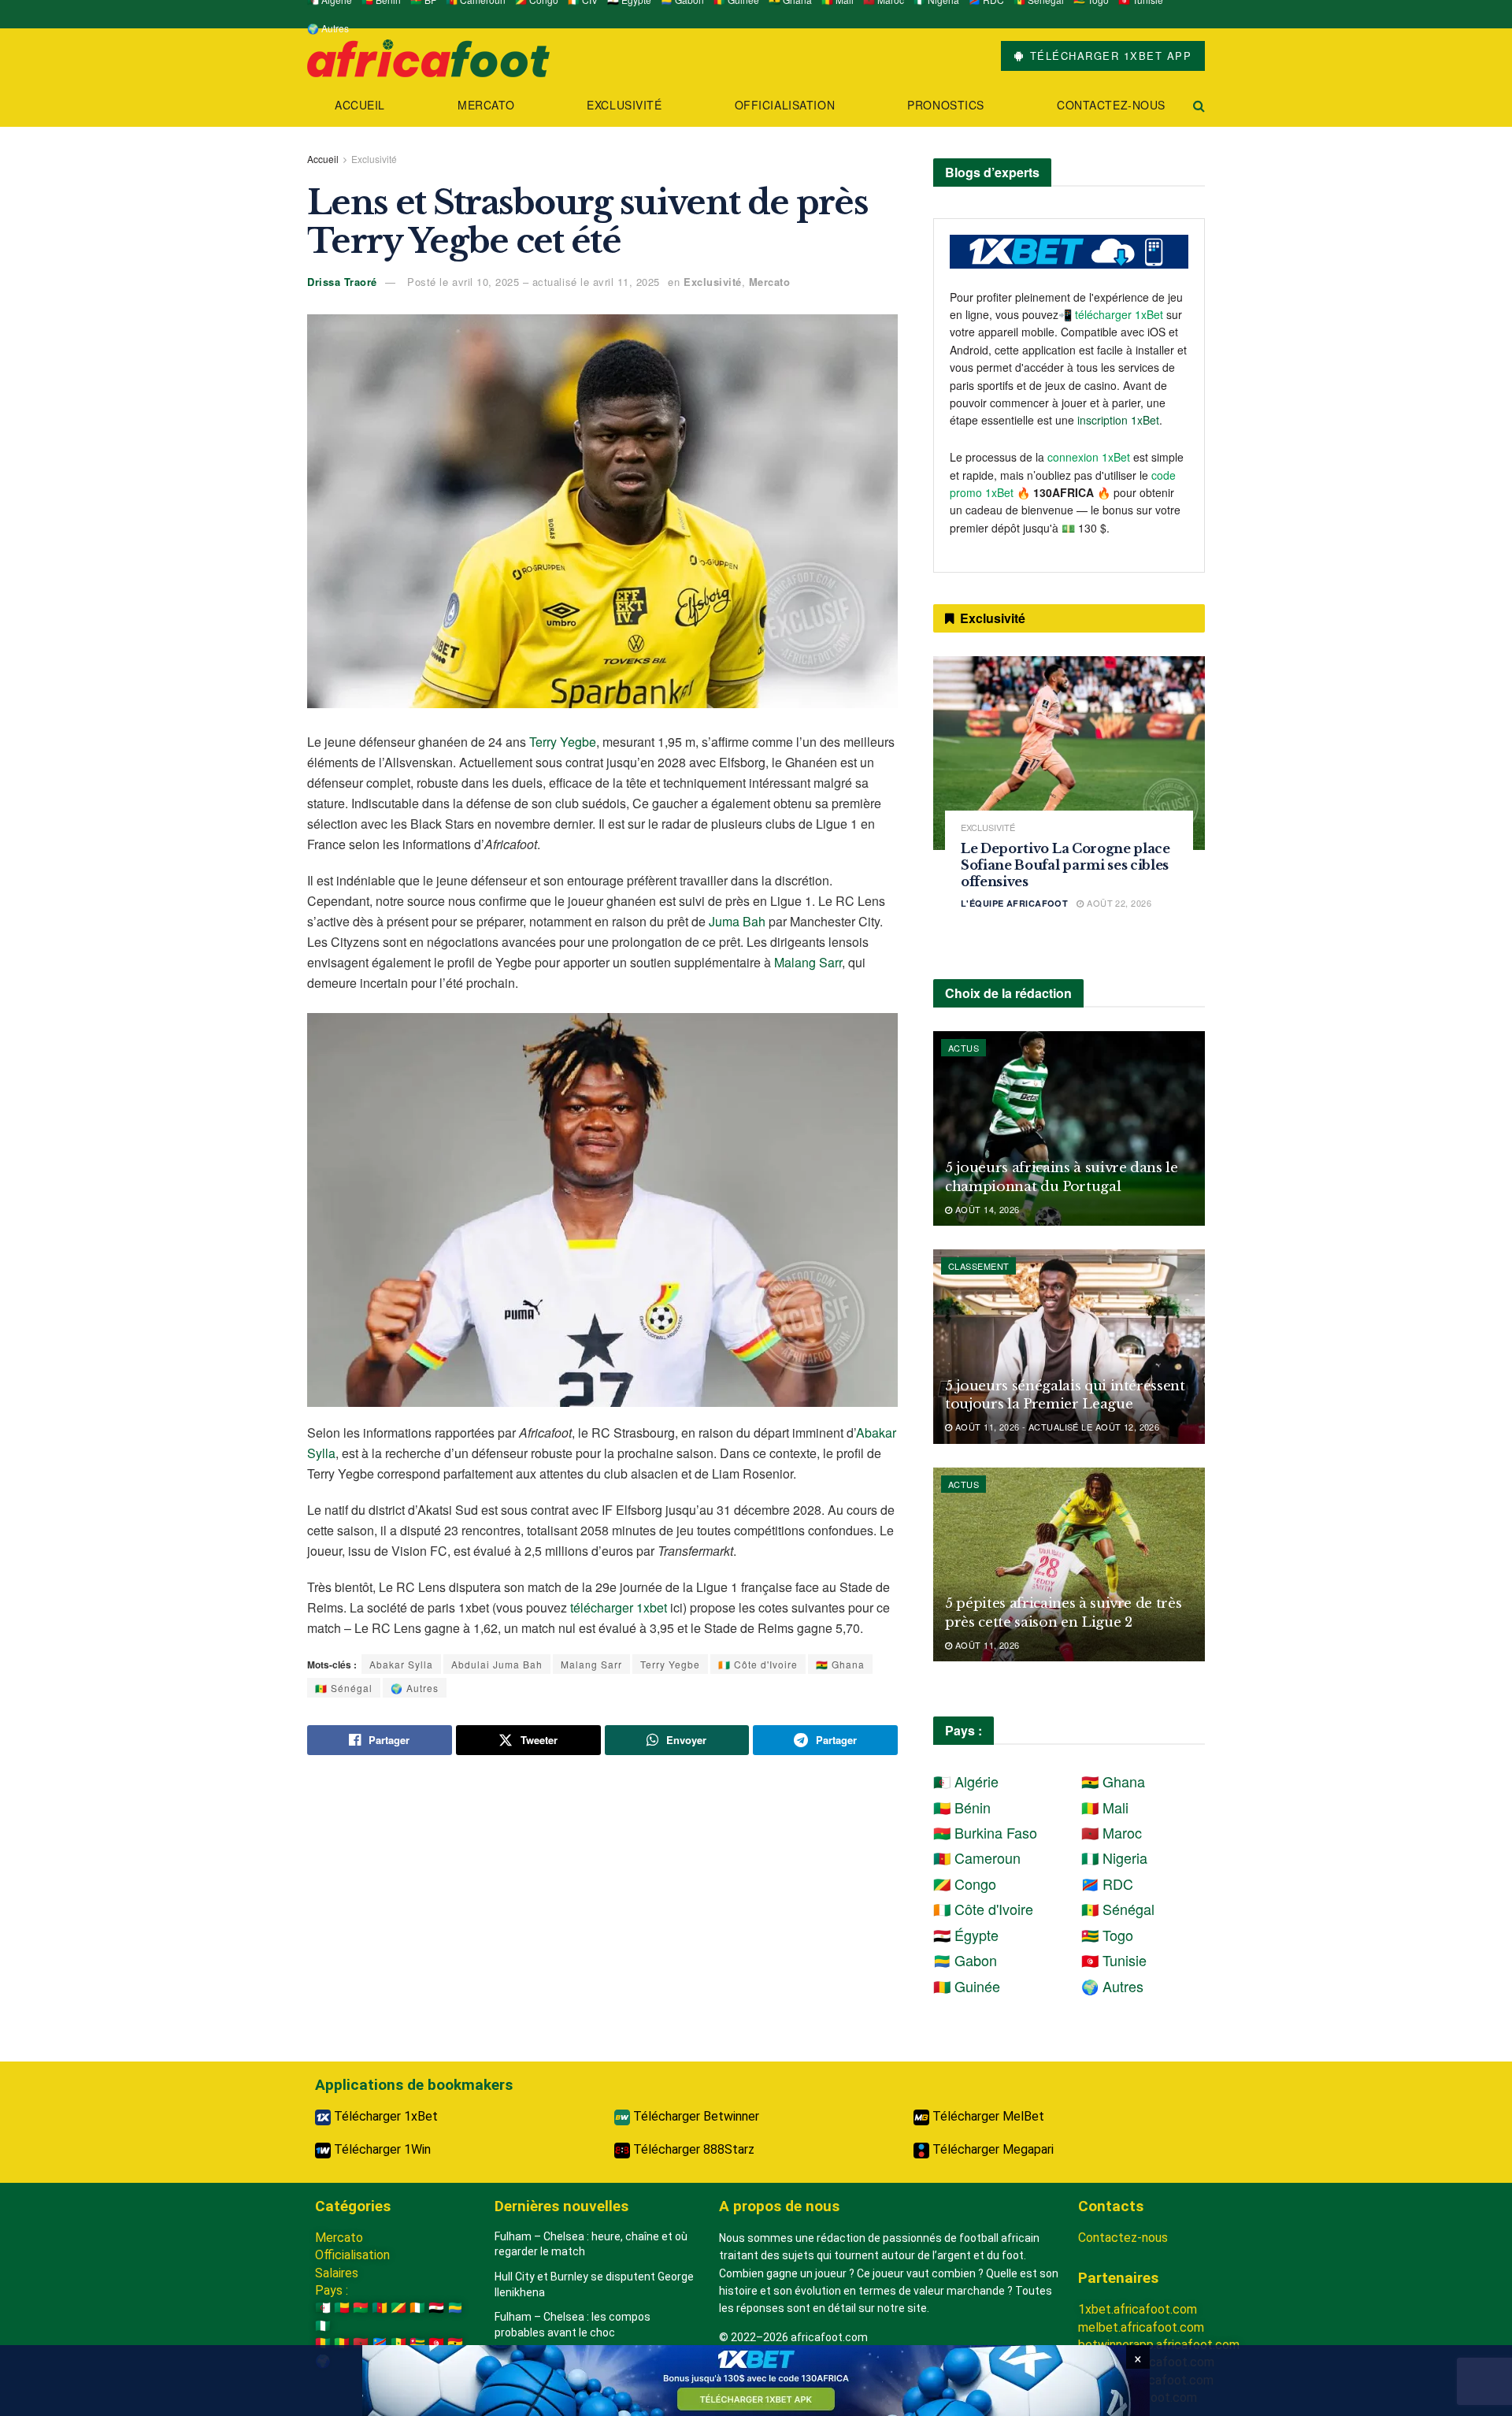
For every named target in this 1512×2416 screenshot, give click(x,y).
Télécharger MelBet (987, 2116)
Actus (964, 1048)
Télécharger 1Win (381, 2149)
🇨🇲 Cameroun (977, 1857)
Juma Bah (737, 921)
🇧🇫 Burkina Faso (985, 1832)
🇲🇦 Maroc (1112, 1832)
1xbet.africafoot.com (1138, 2309)
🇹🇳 (436, 2343)
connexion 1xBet (1089, 457)
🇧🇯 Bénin (962, 1807)
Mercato (486, 105)
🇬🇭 (455, 2343)
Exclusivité (624, 105)
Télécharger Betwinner (695, 2116)
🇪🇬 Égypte (966, 1935)
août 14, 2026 (986, 1209)
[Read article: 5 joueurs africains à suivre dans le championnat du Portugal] (1069, 1128)
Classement (978, 1266)
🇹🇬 (417, 2343)
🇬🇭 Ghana (840, 1664)
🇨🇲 (380, 2308)
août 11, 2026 (986, 1645)
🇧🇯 (342, 2308)
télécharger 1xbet (619, 1607)
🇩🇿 (323, 2308)
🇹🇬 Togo (1107, 1935)
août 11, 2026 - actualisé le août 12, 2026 (1056, 1427)
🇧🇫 (361, 2308)
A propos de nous (779, 2206)
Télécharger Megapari (991, 2149)
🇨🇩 (380, 2343)
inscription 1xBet (1118, 420)
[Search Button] (1199, 105)
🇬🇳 (323, 2343)
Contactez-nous (1111, 105)
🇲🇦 (361, 2343)
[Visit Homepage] (428, 56)
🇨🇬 (398, 2308)
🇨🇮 (417, 2308)
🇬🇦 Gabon (965, 1960)
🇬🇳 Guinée (967, 1986)
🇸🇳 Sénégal (344, 1688)
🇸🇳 (398, 2343)
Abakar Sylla (401, 1664)
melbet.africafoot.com (1141, 2327)
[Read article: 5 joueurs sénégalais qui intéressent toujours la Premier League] (1069, 1347)
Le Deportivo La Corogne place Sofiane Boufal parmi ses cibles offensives (1065, 865)
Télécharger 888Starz (692, 2149)
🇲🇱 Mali (1105, 1807)
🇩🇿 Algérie (966, 1781)
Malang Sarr (808, 962)
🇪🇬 (436, 2308)
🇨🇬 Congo (965, 1883)
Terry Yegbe (563, 742)
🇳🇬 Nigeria (1114, 1857)
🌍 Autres (328, 28)
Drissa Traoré (342, 282)
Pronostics (946, 105)
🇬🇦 (455, 2308)
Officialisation (785, 105)
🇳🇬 (323, 2326)
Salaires (337, 2273)
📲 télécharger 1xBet (1112, 314)
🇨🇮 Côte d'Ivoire (758, 1664)
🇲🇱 (342, 2343)
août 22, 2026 (1118, 903)
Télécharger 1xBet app (1108, 56)
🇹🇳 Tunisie (1114, 1960)
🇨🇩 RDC (1107, 1883)
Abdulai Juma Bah (497, 1664)
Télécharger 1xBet (384, 2116)
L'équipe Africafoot (1014, 903)
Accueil (360, 105)
